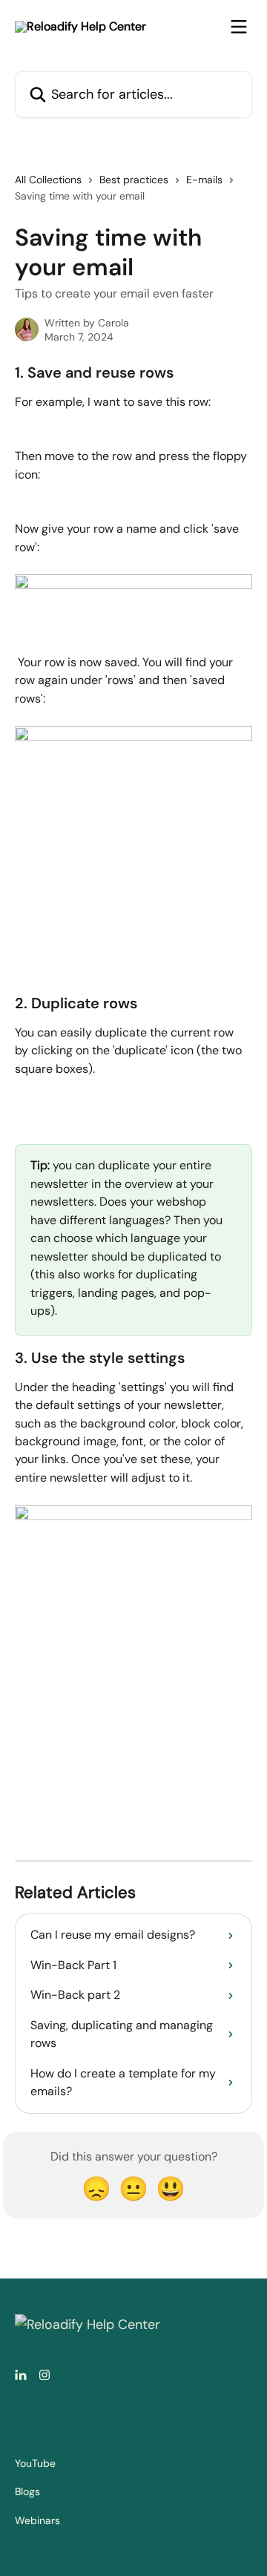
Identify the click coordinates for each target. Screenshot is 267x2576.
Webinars (37, 2520)
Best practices (134, 180)
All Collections (48, 180)
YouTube (35, 2463)
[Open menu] (239, 27)
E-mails (204, 180)
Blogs (27, 2491)
